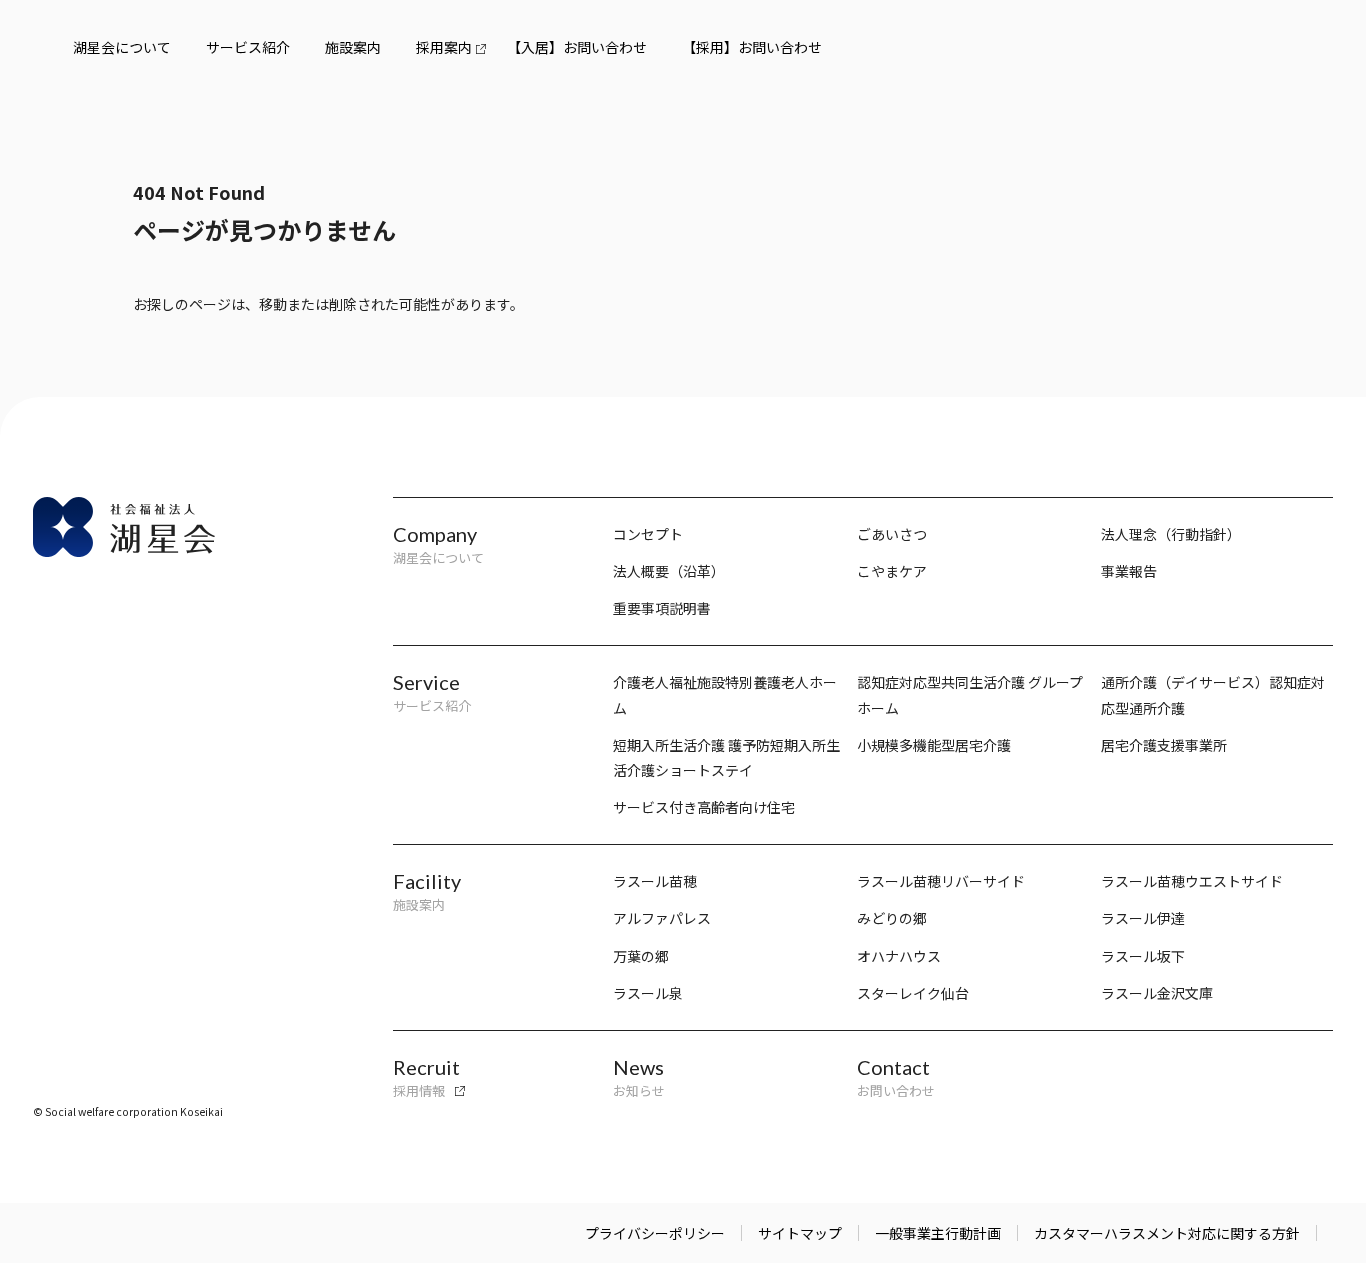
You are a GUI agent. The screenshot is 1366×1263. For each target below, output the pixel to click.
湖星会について (122, 47)
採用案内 (444, 47)
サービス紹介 (248, 47)
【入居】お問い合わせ (577, 47)
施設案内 (353, 47)
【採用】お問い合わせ (752, 47)
